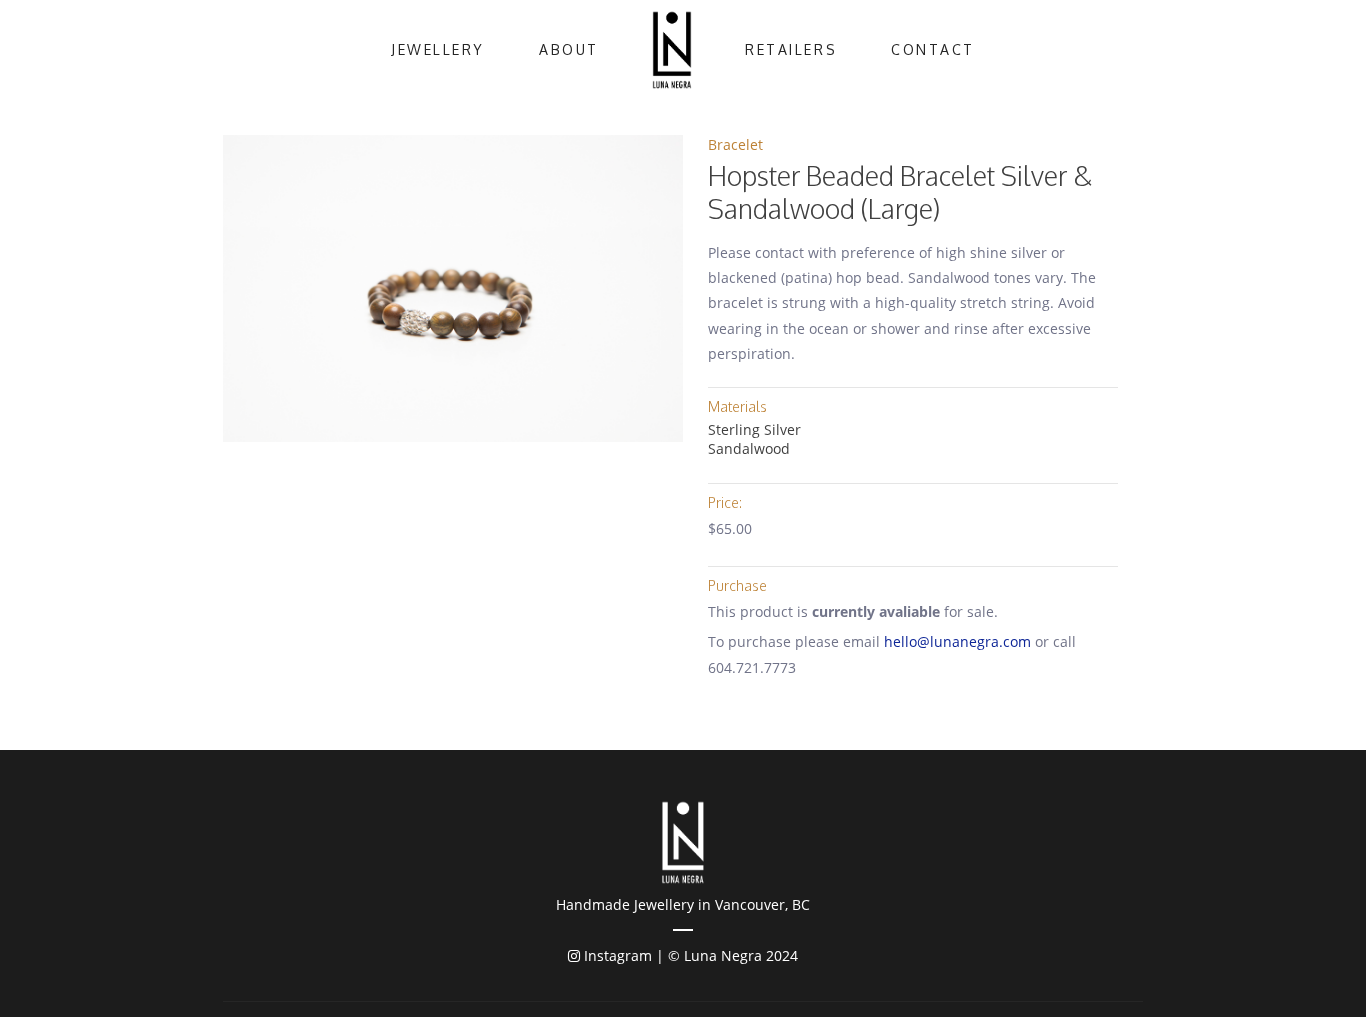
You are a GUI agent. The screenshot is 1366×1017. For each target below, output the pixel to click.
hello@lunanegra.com (957, 641)
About (569, 49)
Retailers (791, 49)
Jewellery (438, 49)
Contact (933, 49)
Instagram (616, 955)
